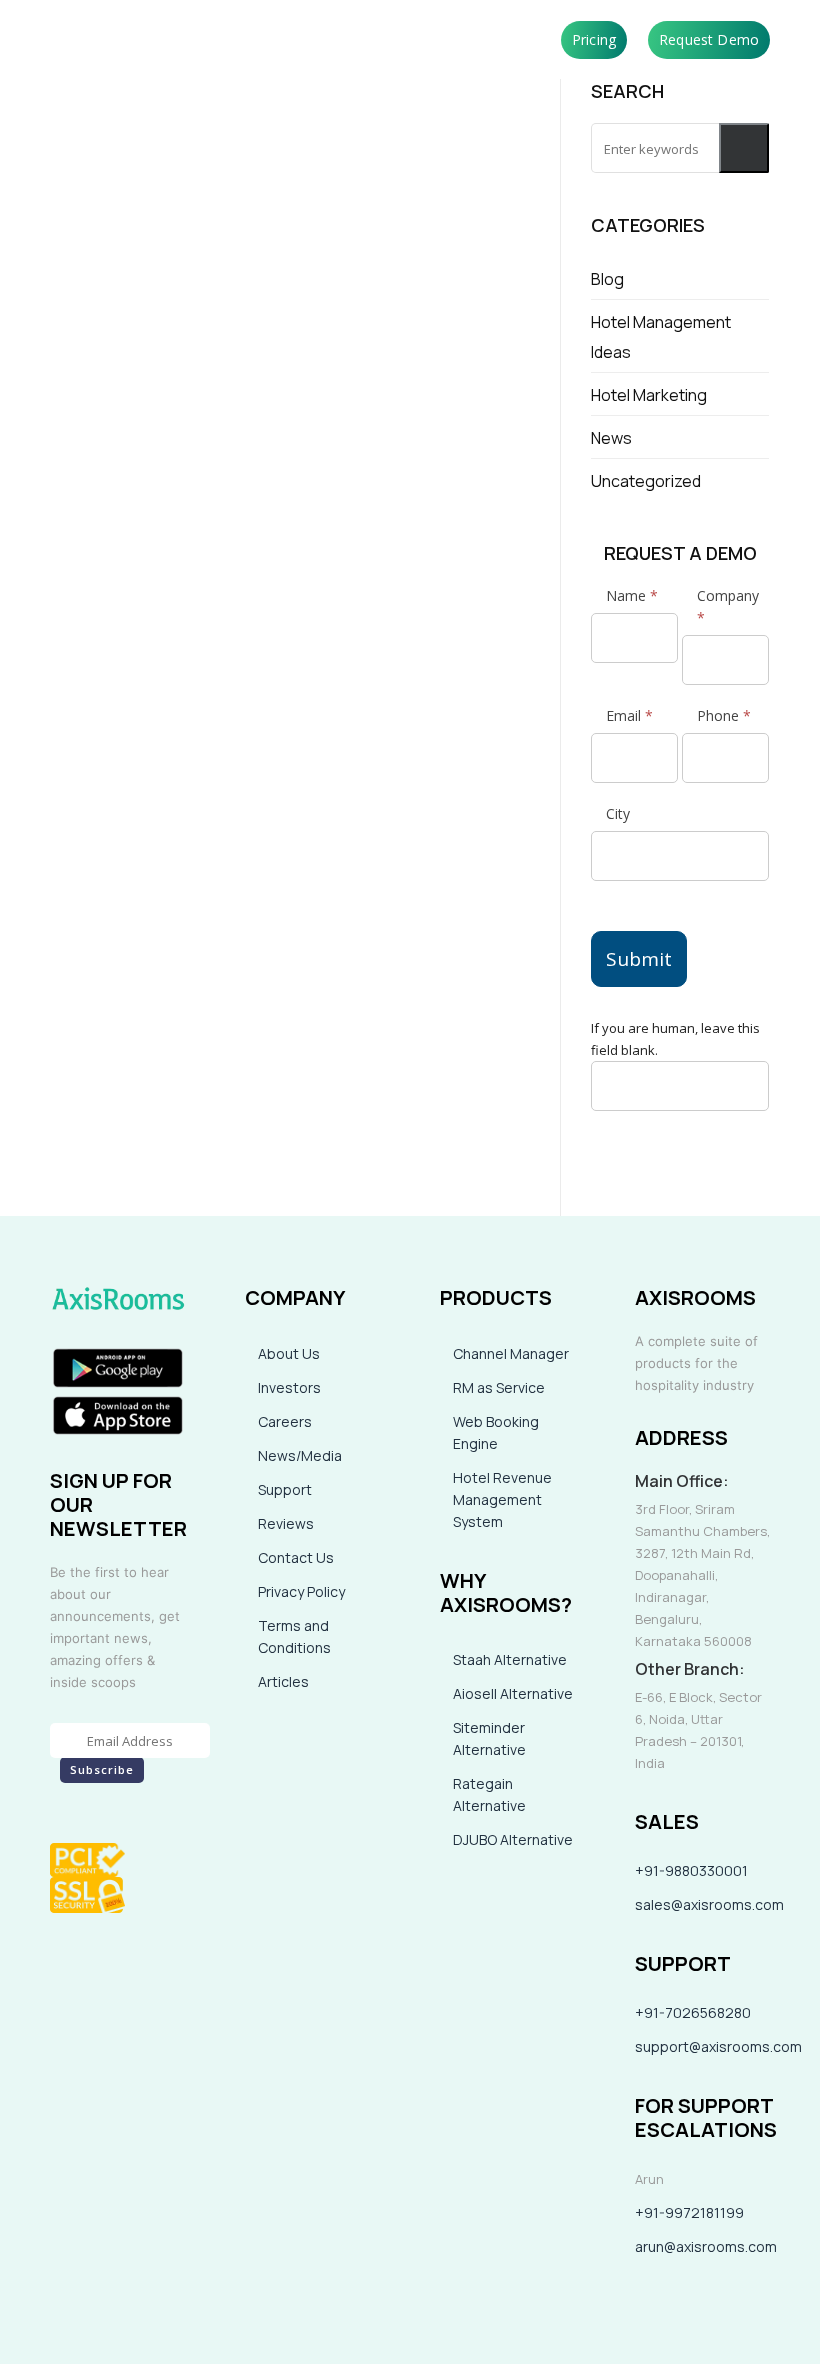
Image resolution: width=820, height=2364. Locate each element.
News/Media (300, 1455)
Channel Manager (511, 1353)
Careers (285, 1421)
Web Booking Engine (496, 1432)
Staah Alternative (510, 1659)
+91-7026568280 (693, 2012)
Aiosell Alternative (513, 1693)
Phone (724, 715)
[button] (744, 148)
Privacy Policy (301, 1591)
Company (728, 606)
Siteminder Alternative (489, 1738)
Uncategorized (646, 481)
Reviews (286, 1523)
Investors (289, 1387)
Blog (607, 279)
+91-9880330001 (691, 1870)
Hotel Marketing (649, 395)
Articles (283, 1681)
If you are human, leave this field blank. (675, 1039)
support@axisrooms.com (718, 2046)
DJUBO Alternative (513, 1839)
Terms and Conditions (294, 1636)
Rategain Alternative (489, 1794)
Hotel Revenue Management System (502, 1499)
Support (285, 1489)
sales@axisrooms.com (709, 1904)
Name (632, 595)
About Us (289, 1353)
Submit (639, 959)
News (611, 438)
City (618, 813)
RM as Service (499, 1387)
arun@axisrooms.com (706, 2246)
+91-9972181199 (689, 2212)
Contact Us (296, 1557)
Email (629, 715)
